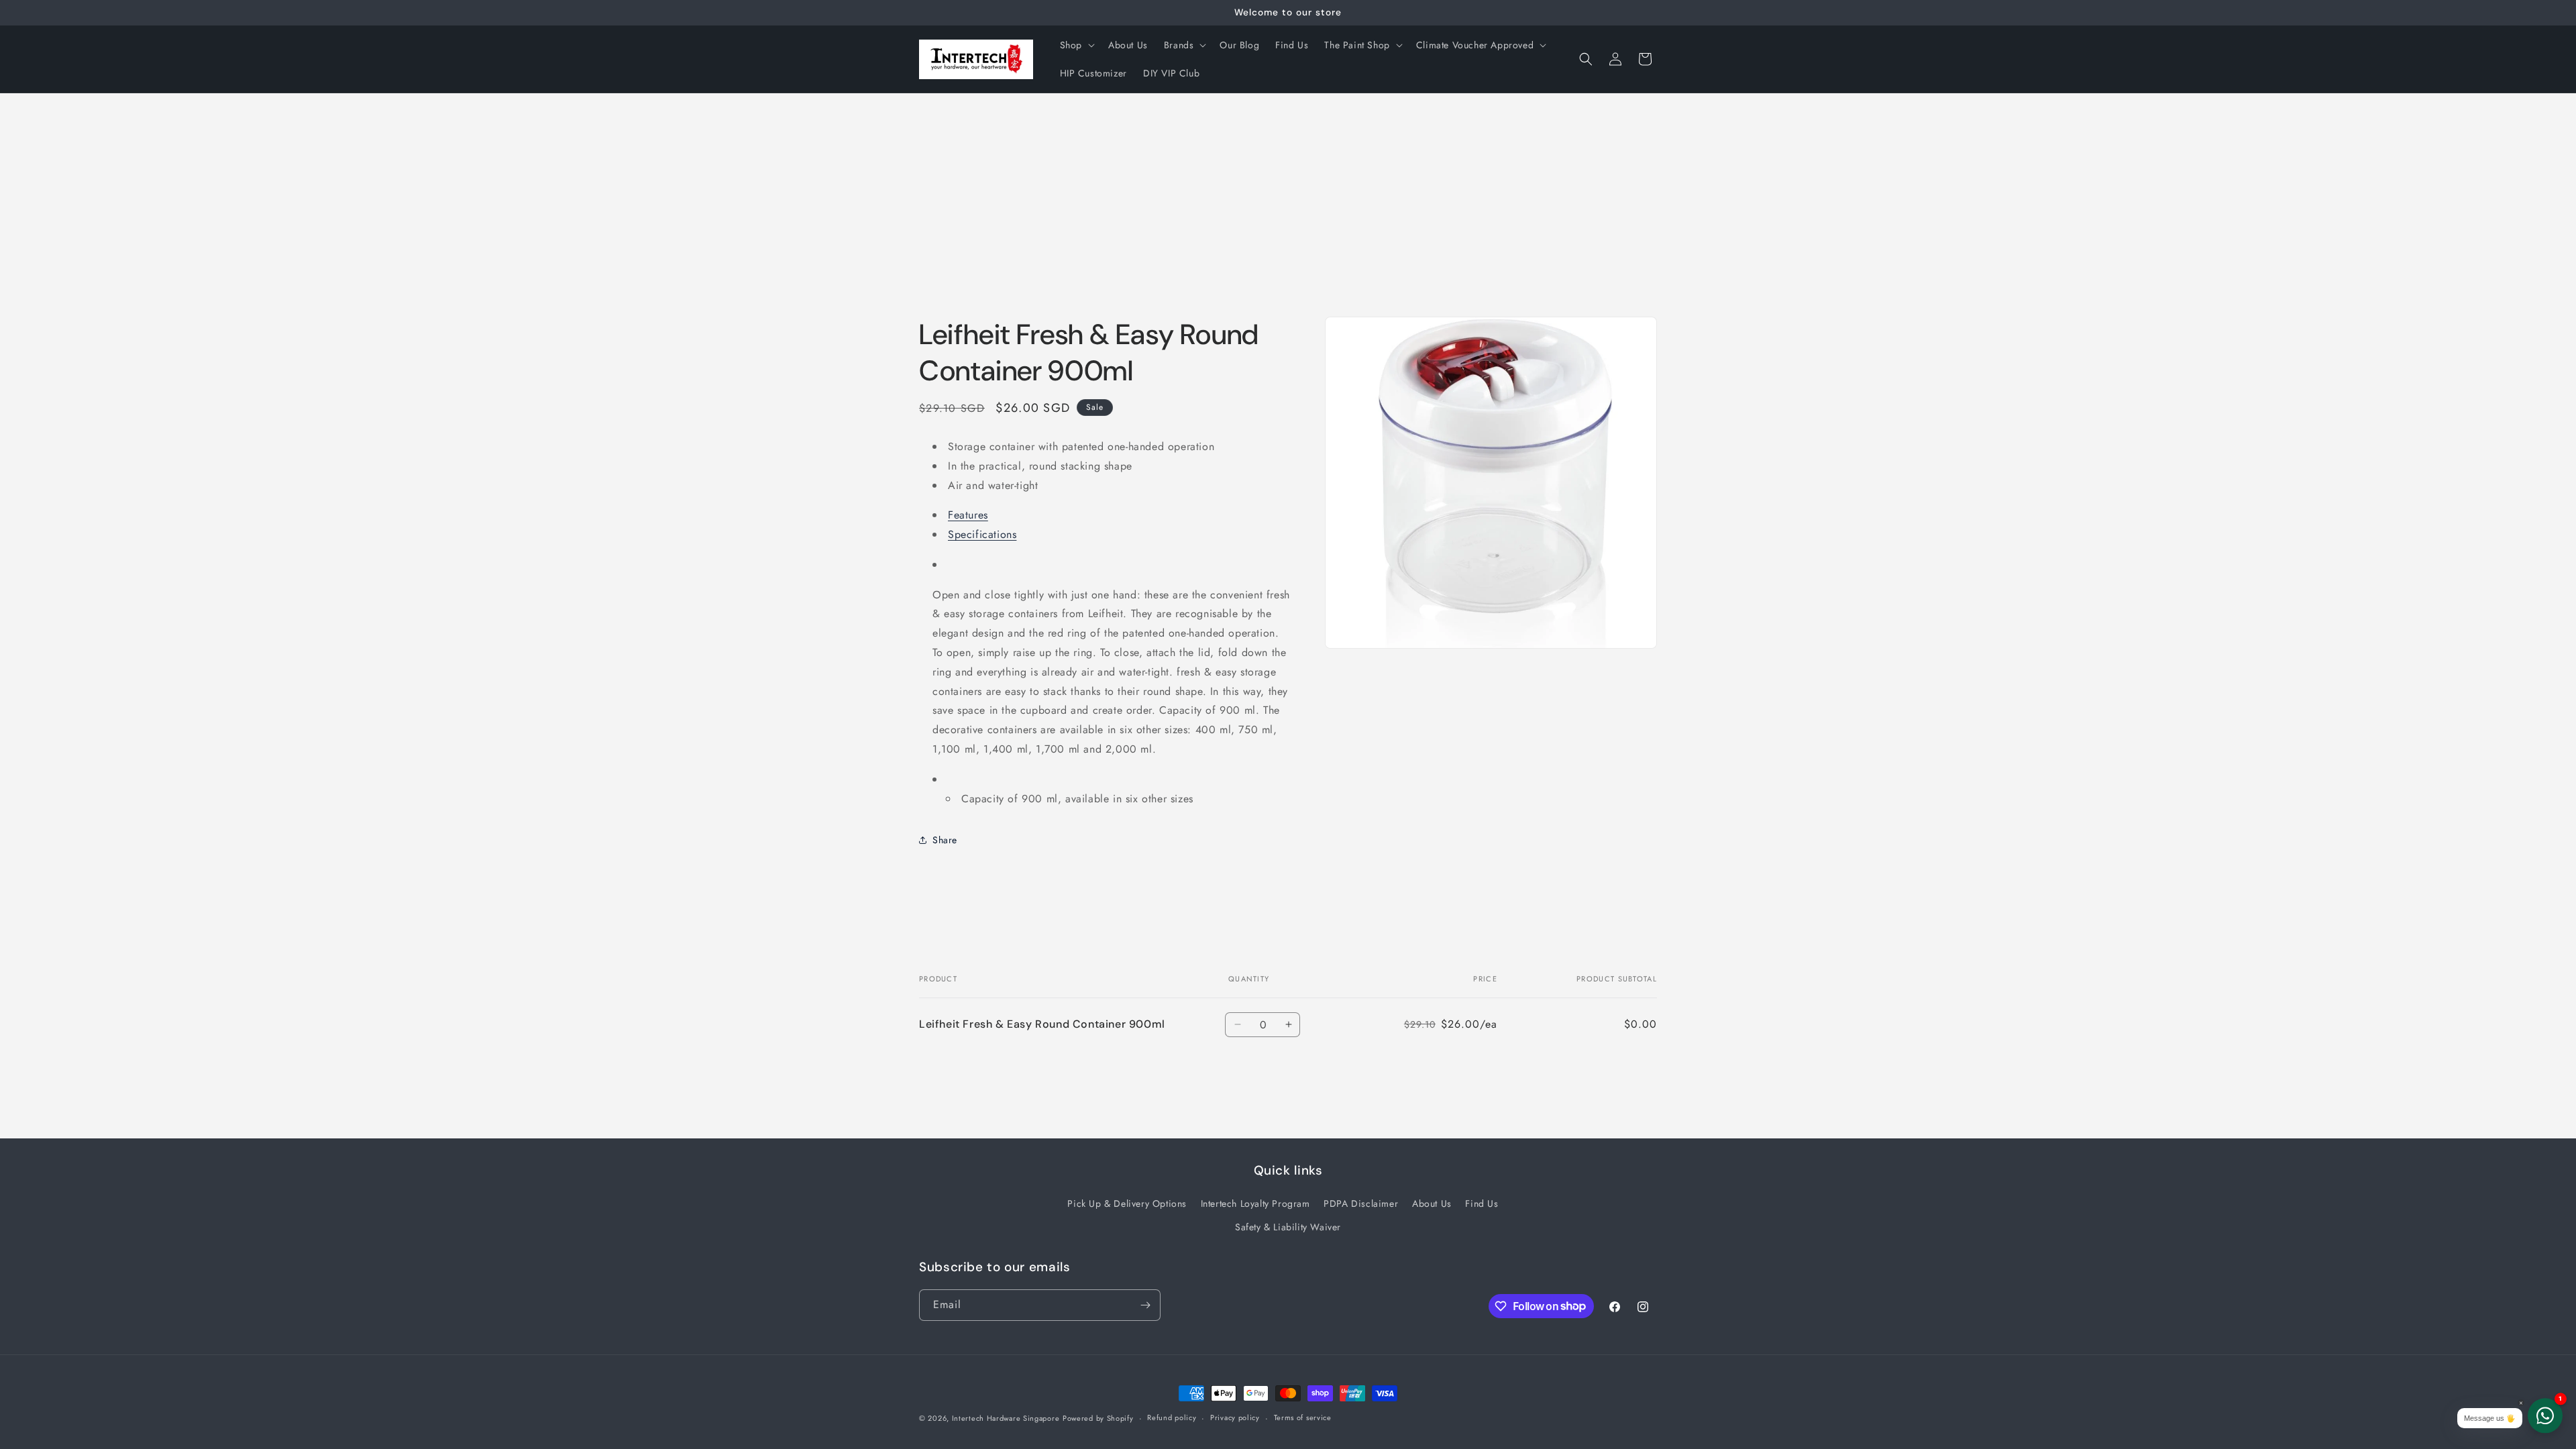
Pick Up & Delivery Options (1127, 1203)
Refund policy (1172, 1417)
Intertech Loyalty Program (1255, 1203)
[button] (1076, 45)
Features (968, 515)
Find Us (1482, 1203)
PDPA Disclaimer (1361, 1203)
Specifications (982, 534)
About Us (1432, 1203)
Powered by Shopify (1098, 1418)
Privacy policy (1235, 1417)
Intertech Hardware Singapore (1006, 1418)
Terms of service (1303, 1417)
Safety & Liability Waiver (1288, 1227)
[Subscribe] (1145, 1305)
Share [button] (945, 840)
